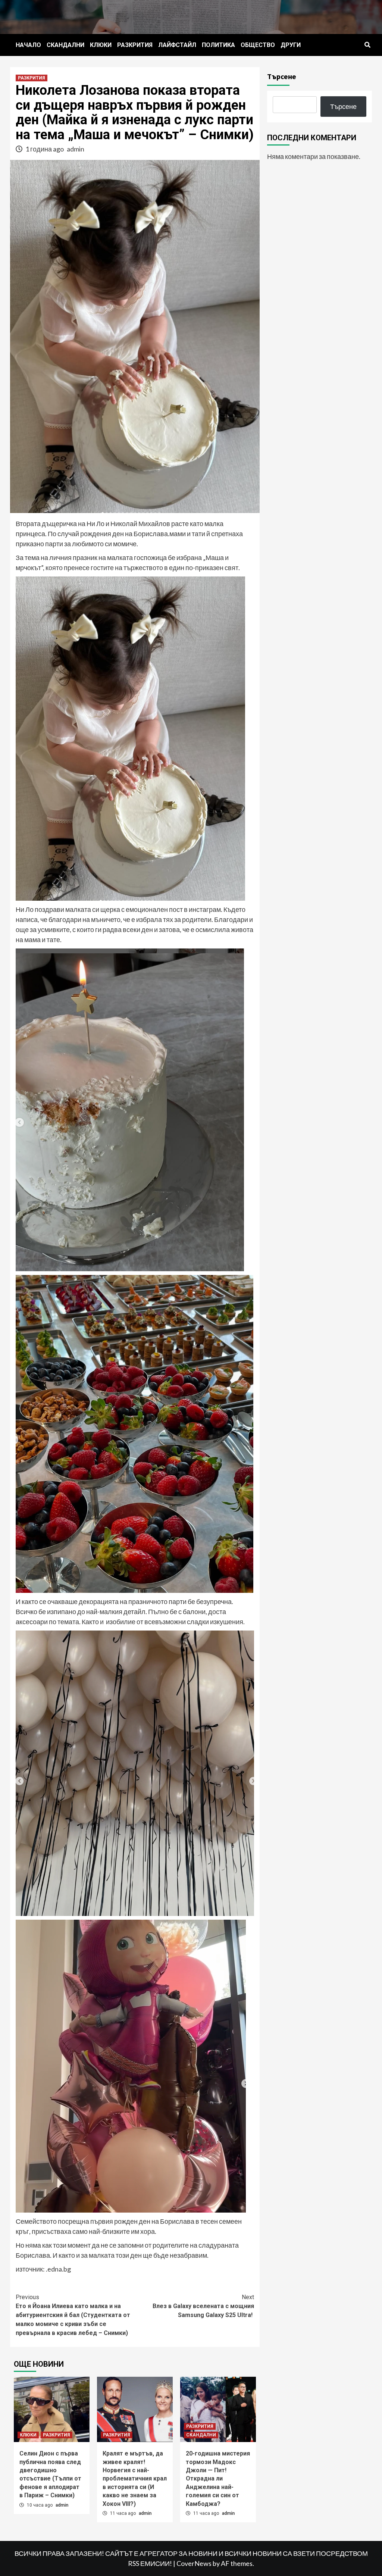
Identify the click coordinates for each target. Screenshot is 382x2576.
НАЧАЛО (28, 45)
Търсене (282, 76)
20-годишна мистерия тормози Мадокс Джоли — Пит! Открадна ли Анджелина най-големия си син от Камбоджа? (218, 2478)
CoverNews (194, 2563)
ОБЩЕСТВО (258, 45)
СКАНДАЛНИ (65, 45)
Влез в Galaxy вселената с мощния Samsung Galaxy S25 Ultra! (203, 2306)
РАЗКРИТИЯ (135, 45)
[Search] (367, 45)
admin (76, 149)
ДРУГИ (291, 45)
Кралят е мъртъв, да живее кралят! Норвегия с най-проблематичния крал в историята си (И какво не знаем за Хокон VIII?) (135, 2478)
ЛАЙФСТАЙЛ (177, 45)
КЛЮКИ (101, 45)
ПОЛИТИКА (218, 45)
